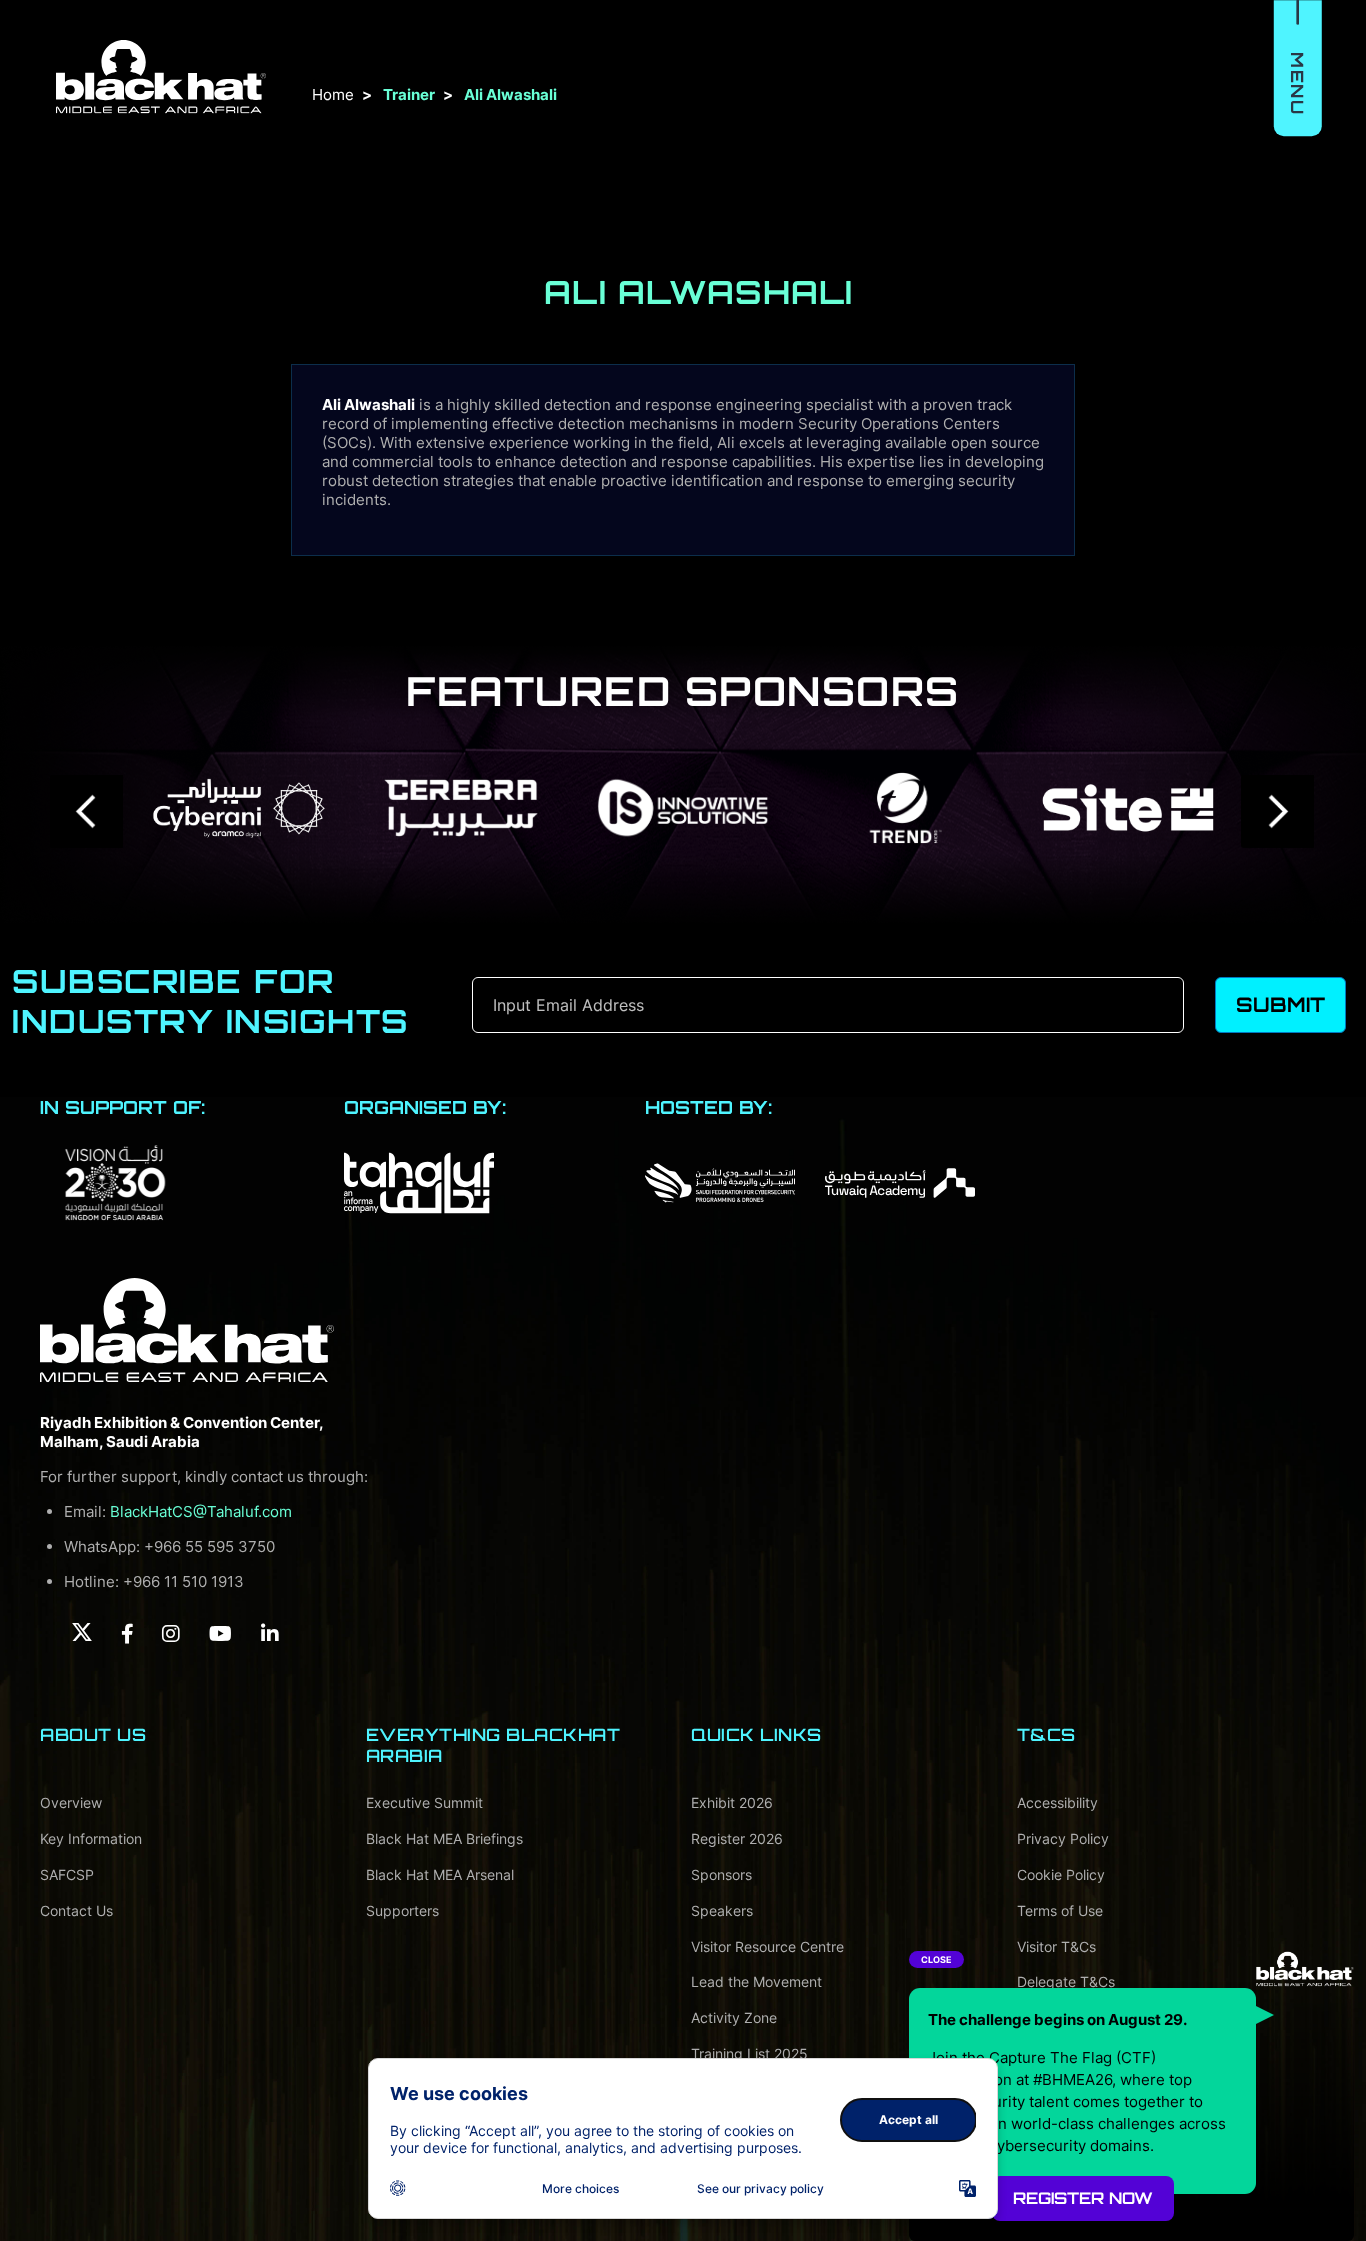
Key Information (91, 1838)
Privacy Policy (1063, 1838)
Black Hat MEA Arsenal (440, 1874)
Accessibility (1057, 1802)
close (936, 1959)
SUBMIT (1280, 1004)
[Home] (187, 1330)
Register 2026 (737, 1838)
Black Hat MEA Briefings (444, 1838)
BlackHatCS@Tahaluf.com (201, 1511)
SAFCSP (67, 1874)
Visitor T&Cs (1056, 1946)
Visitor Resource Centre (767, 1946)
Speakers (722, 1910)
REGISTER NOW (1083, 2198)
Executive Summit (424, 1802)
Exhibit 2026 (732, 1802)
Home (333, 94)
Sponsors (721, 1874)
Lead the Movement (756, 1981)
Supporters (402, 1910)
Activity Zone (734, 2017)
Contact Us (76, 1910)
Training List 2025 (749, 2053)
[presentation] (87, 811)
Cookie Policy (1061, 1874)
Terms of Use (1060, 1910)
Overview (71, 1802)
